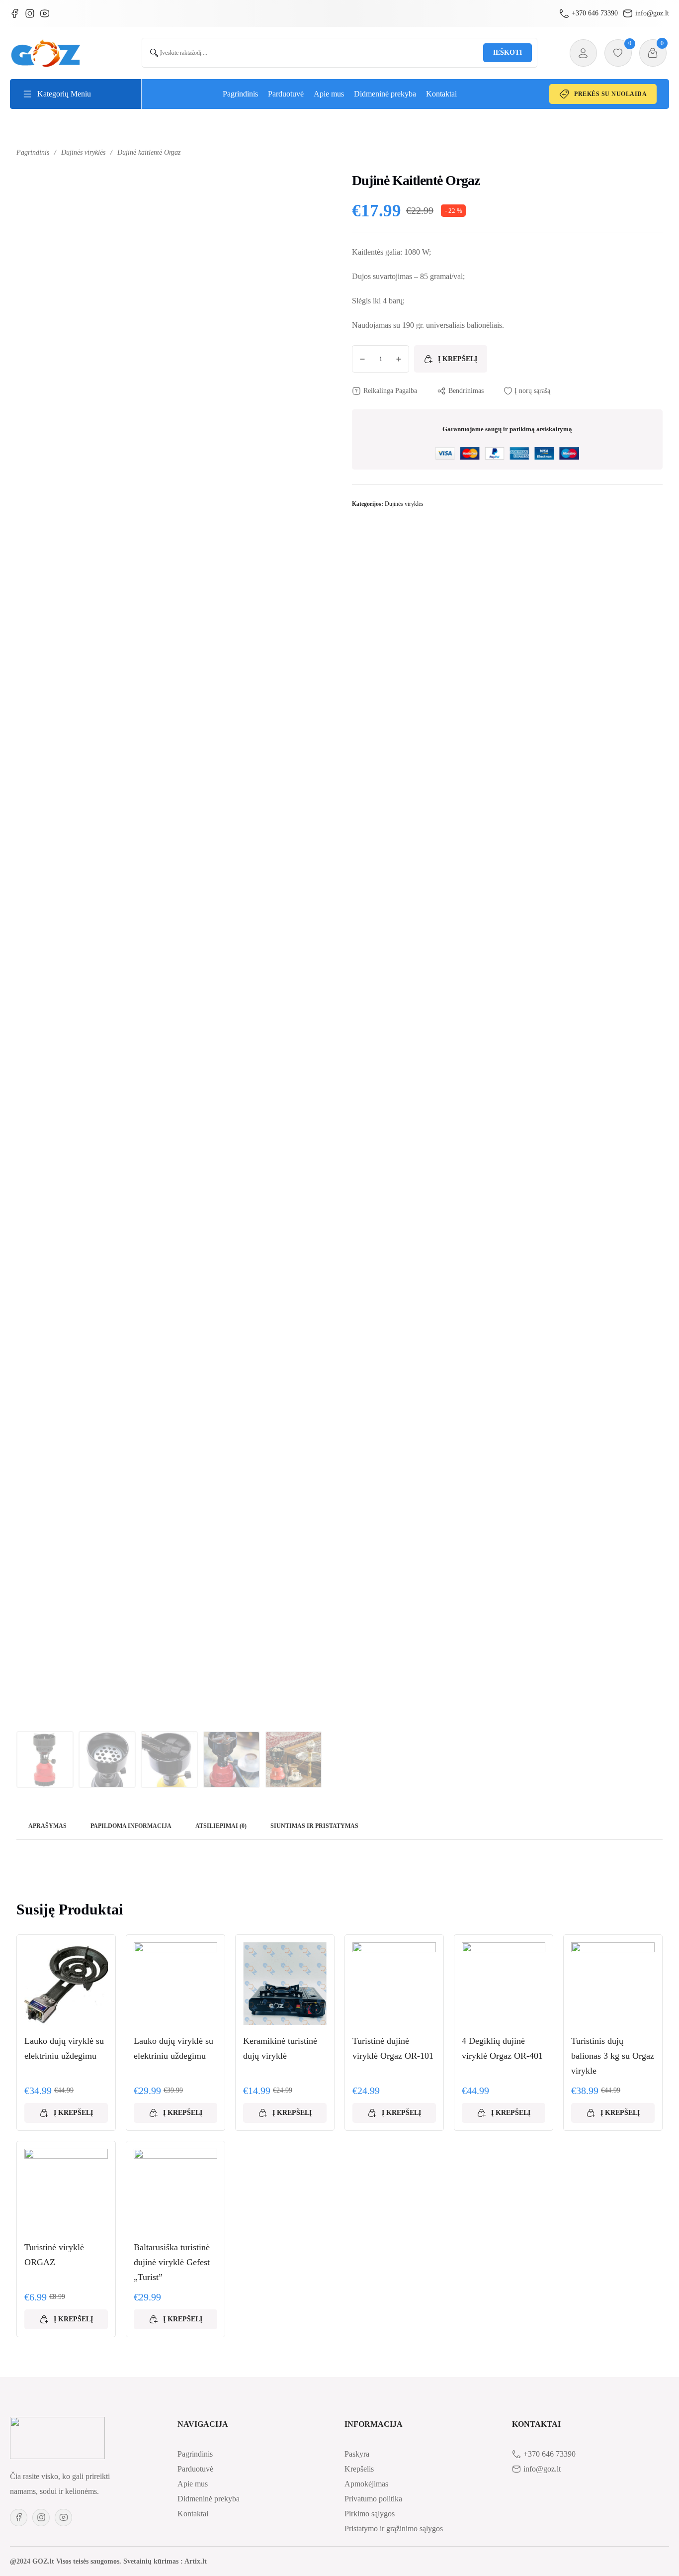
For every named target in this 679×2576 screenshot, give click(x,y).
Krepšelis (359, 2469)
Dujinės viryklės (83, 152)
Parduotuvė (286, 94)
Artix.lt (196, 2561)
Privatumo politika (373, 2499)
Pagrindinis (240, 94)
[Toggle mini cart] (653, 53)
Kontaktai (441, 94)
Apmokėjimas (366, 2484)
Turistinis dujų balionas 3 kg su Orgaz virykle (613, 2056)
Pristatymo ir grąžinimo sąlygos (394, 2528)
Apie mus (329, 94)
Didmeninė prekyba (385, 94)
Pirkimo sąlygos (370, 2514)
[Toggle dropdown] (27, 94)
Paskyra (357, 2454)
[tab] (47, 1827)
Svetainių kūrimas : (153, 2561)
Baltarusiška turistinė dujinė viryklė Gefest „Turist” (172, 2262)
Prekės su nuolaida (610, 94)
